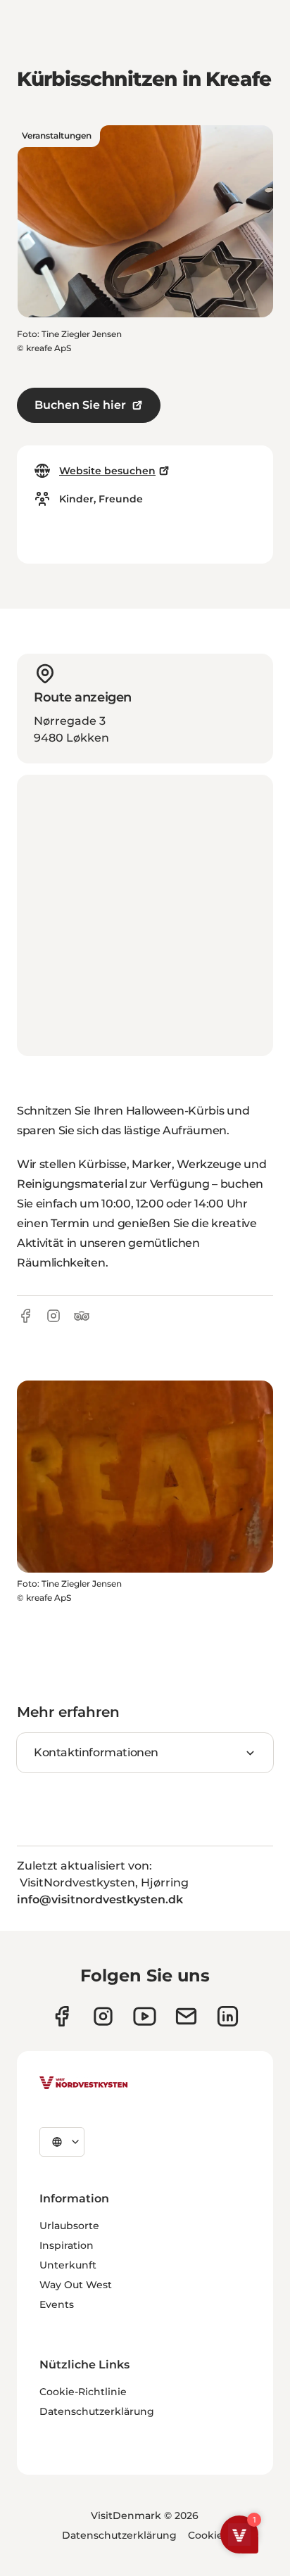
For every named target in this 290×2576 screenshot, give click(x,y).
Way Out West (76, 2285)
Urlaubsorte (69, 2226)
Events (57, 2304)
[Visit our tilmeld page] (186, 2016)
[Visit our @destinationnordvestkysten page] (145, 2016)
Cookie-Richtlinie (83, 2392)
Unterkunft (68, 2265)
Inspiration (67, 2245)
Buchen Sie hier (80, 405)
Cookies (208, 2535)
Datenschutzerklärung (97, 2411)
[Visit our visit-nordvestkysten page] (228, 2016)
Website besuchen (107, 471)
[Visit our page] (62, 2016)
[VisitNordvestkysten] (84, 2083)
